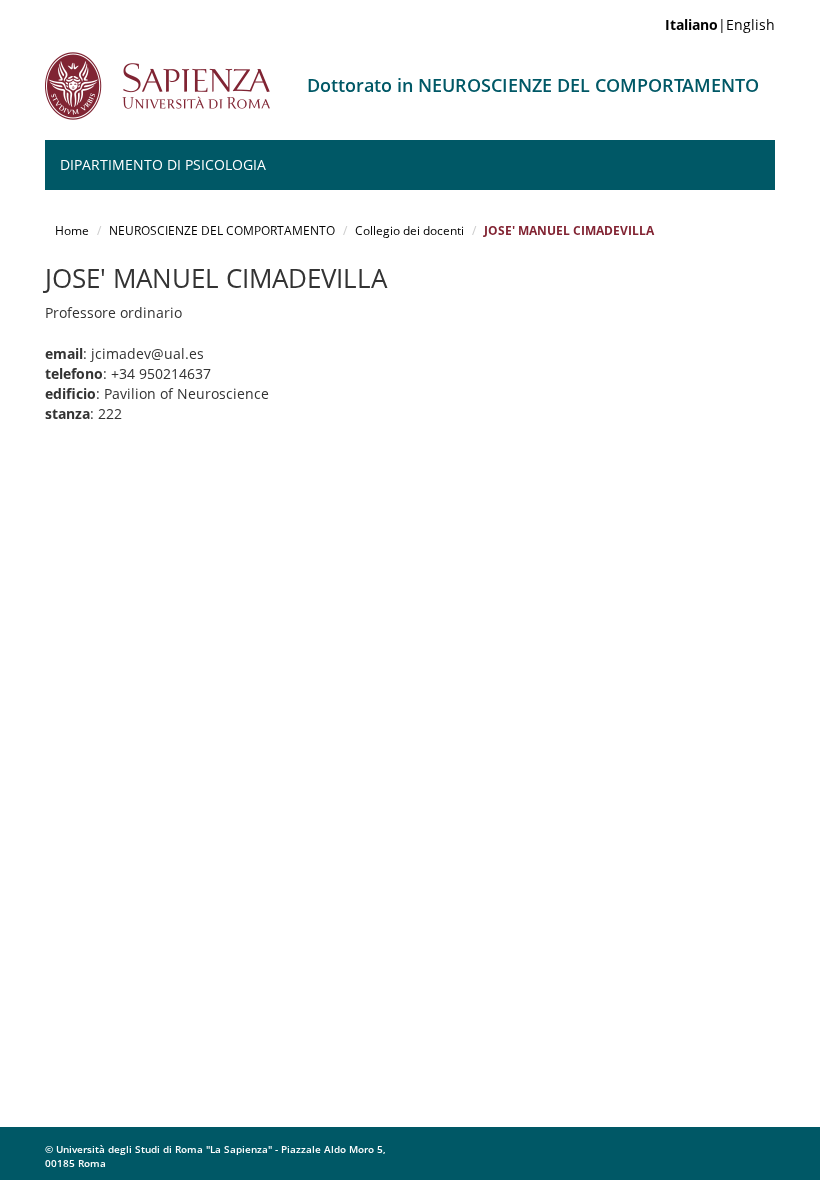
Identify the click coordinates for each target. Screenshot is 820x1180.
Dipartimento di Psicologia (163, 164)
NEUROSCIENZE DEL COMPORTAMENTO (222, 230)
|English (720, 24)
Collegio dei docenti (409, 230)
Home (72, 230)
